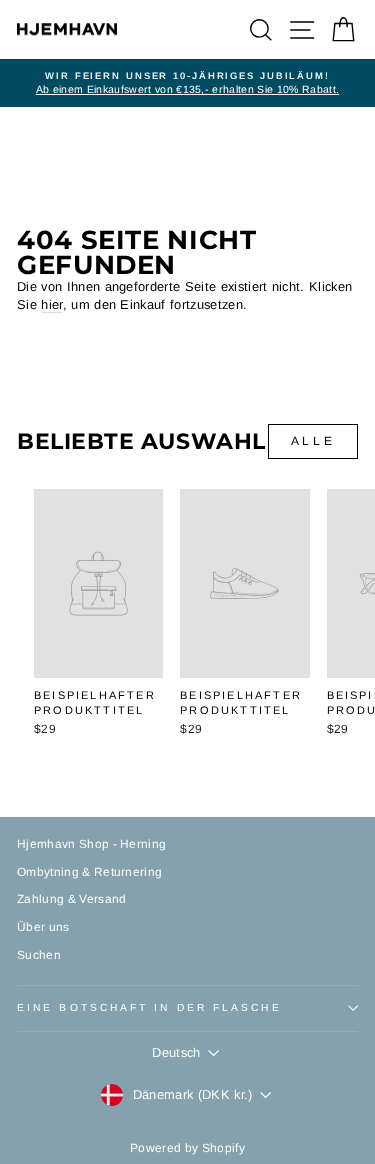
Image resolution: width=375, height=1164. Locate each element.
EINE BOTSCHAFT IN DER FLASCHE (149, 1007)
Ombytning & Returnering (89, 872)
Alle (313, 441)
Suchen (39, 955)
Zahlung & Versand (71, 899)
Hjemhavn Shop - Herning (91, 844)
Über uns (43, 927)
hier (51, 304)
